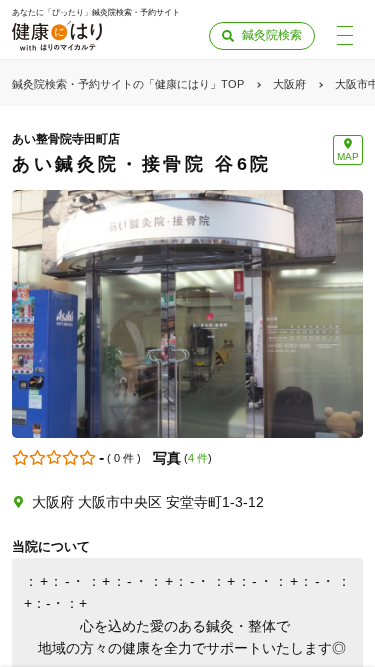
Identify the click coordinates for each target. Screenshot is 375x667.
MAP (348, 156)
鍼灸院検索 (272, 35)
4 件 (198, 458)
